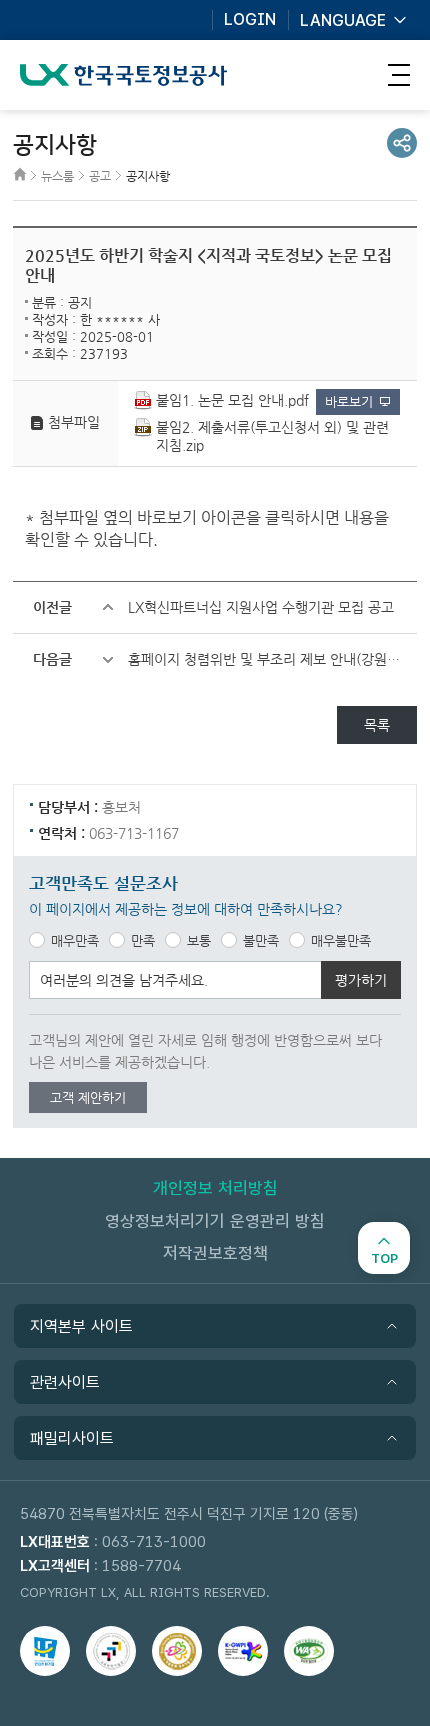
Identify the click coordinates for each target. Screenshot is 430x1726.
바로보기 (349, 401)
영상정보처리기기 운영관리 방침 (215, 1221)
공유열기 (402, 143)
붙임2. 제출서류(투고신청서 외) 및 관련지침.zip (272, 436)
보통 (199, 940)
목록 (377, 725)
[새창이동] (45, 1651)
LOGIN (250, 20)
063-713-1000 (154, 1542)
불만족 (261, 940)
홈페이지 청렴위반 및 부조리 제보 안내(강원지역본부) (272, 659)
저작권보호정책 (215, 1253)
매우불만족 (341, 940)
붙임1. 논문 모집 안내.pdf (232, 400)
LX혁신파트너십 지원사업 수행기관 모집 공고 (261, 607)
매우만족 (75, 940)
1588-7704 (141, 1566)
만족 (143, 940)
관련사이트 (65, 1382)
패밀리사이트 (72, 1438)
